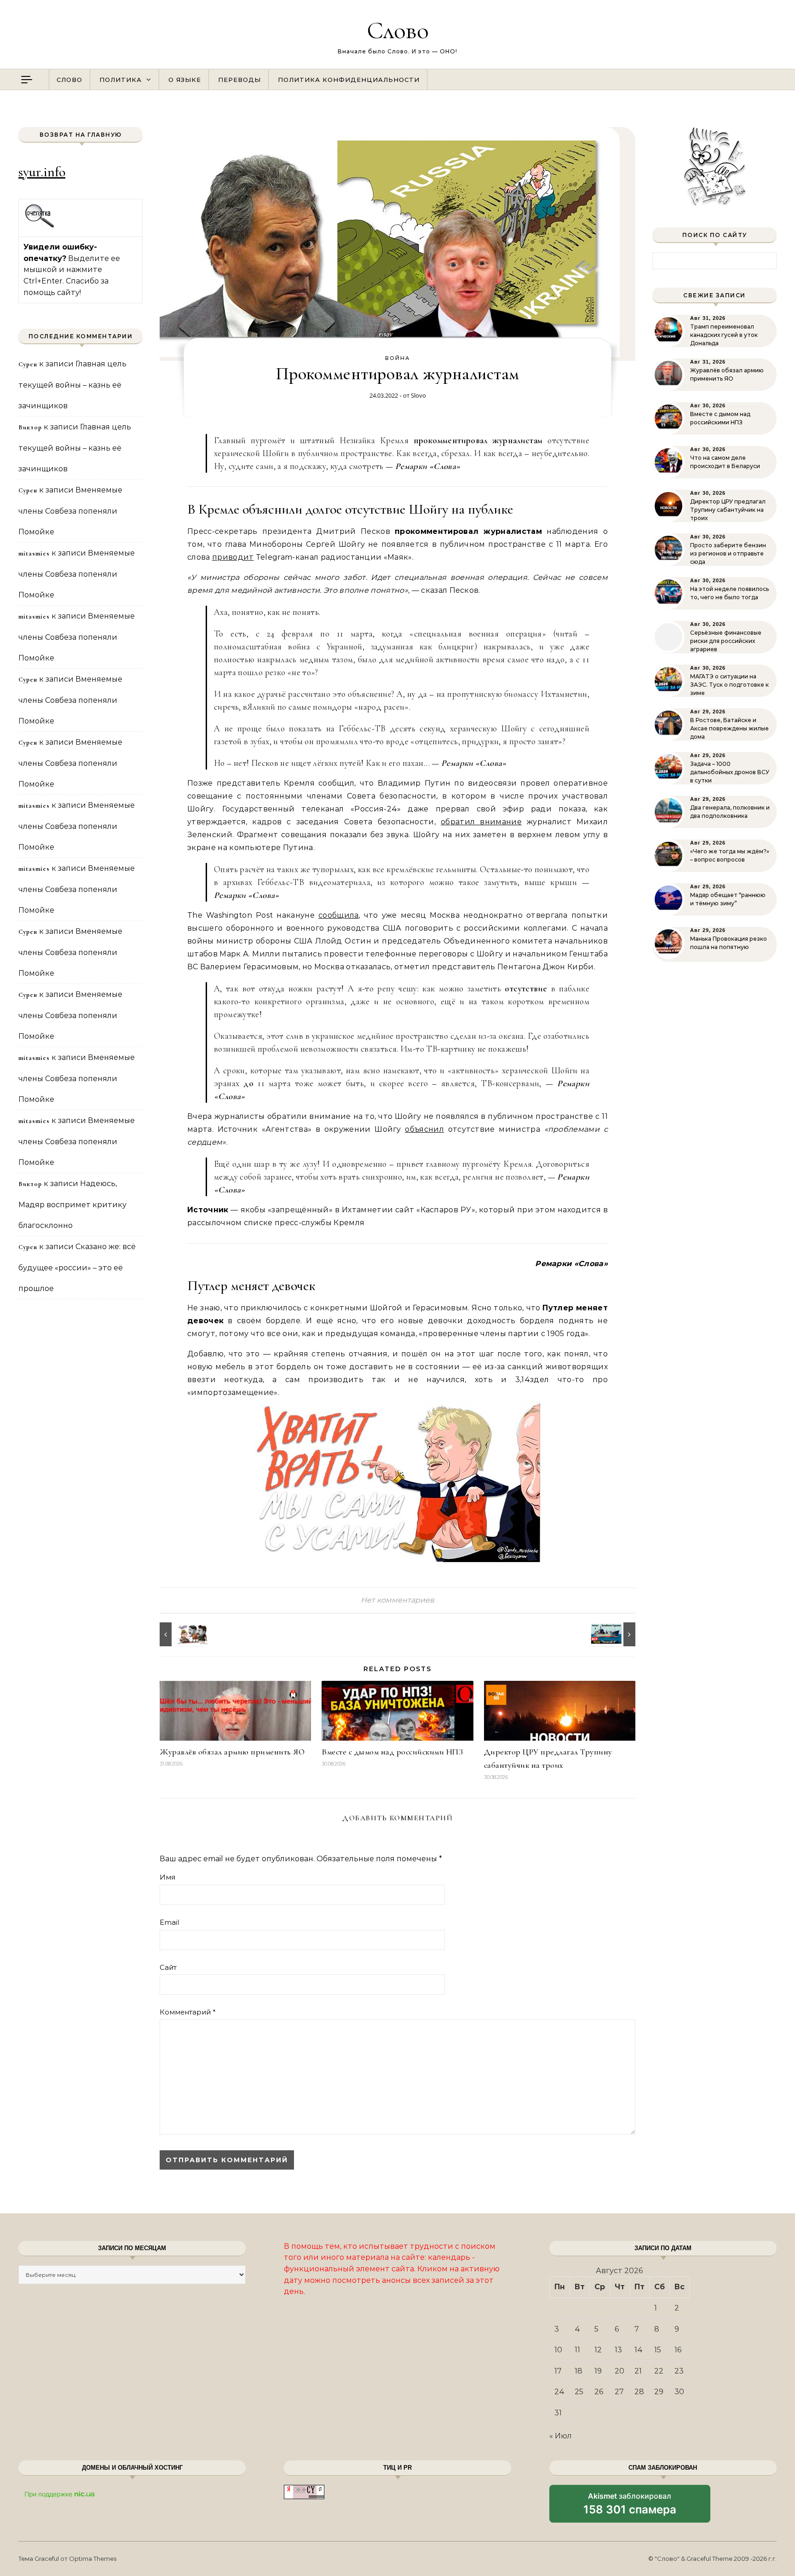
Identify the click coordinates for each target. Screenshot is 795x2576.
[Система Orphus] (40, 226)
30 (679, 2392)
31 (558, 2413)
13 (618, 2350)
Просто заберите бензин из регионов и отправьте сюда (728, 553)
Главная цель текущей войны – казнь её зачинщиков (72, 385)
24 (559, 2392)
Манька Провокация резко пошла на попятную (729, 943)
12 (598, 2350)
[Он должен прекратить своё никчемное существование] (615, 1634)
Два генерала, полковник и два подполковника (730, 812)
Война (397, 358)
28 (639, 2392)
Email (169, 1922)
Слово (398, 30)
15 (658, 2350)
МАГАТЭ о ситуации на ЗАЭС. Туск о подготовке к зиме (729, 685)
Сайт (168, 1967)
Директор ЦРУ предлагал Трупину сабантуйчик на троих (728, 510)
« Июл (561, 2436)
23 (679, 2371)
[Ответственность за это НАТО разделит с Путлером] (180, 1634)
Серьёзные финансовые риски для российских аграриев (726, 641)
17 (558, 2371)
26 (599, 2392)
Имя (167, 1877)
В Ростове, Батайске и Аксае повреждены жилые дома (729, 728)
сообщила (339, 915)
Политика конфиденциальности (349, 80)
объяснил (424, 1129)
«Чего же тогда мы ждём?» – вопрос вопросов (730, 855)
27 (619, 2392)
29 (659, 2392)
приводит (233, 557)
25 (579, 2392)
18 (579, 2371)
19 (598, 2371)
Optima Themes (93, 2559)
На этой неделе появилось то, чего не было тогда (729, 593)
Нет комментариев (397, 1600)
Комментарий (188, 2012)
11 (577, 2350)
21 (638, 2371)
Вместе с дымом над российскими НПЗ (392, 1752)
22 (659, 2371)
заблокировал (630, 2507)
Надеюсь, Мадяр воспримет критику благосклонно (72, 1204)
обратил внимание (481, 822)
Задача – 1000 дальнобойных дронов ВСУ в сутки (730, 772)
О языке (185, 80)
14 (639, 2350)
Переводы (239, 80)
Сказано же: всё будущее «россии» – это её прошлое (77, 1268)
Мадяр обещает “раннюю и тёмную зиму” (728, 899)
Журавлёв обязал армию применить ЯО (232, 1752)
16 (678, 2350)
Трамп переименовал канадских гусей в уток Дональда (724, 335)
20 (619, 2371)
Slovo (418, 395)
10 (558, 2350)
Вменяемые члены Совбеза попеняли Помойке (70, 511)
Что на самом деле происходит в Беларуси (725, 462)
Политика (121, 80)
